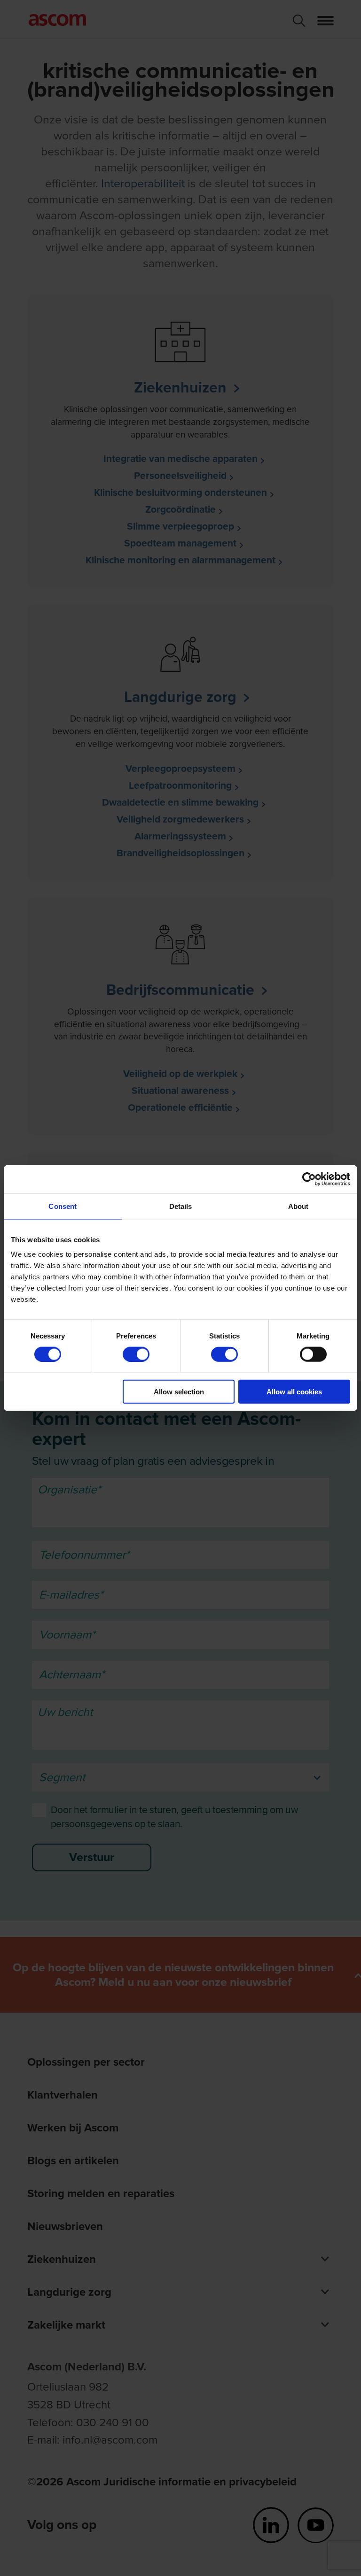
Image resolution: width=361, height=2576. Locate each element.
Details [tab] (181, 1206)
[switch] (136, 1354)
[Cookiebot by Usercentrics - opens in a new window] (309, 1179)
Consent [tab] (63, 1206)
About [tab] (298, 1206)
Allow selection (179, 1392)
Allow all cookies (294, 1392)
